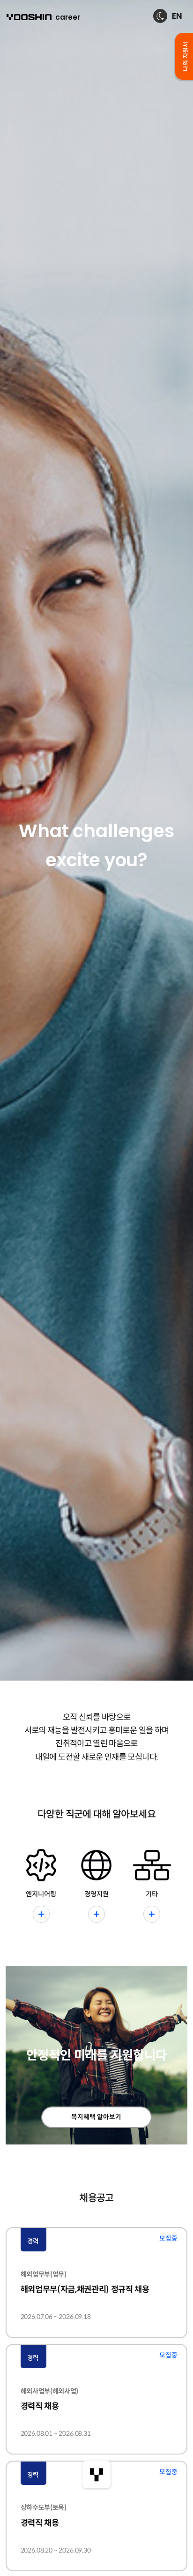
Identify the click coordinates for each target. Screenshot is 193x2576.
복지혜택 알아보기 (96, 2117)
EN (177, 16)
